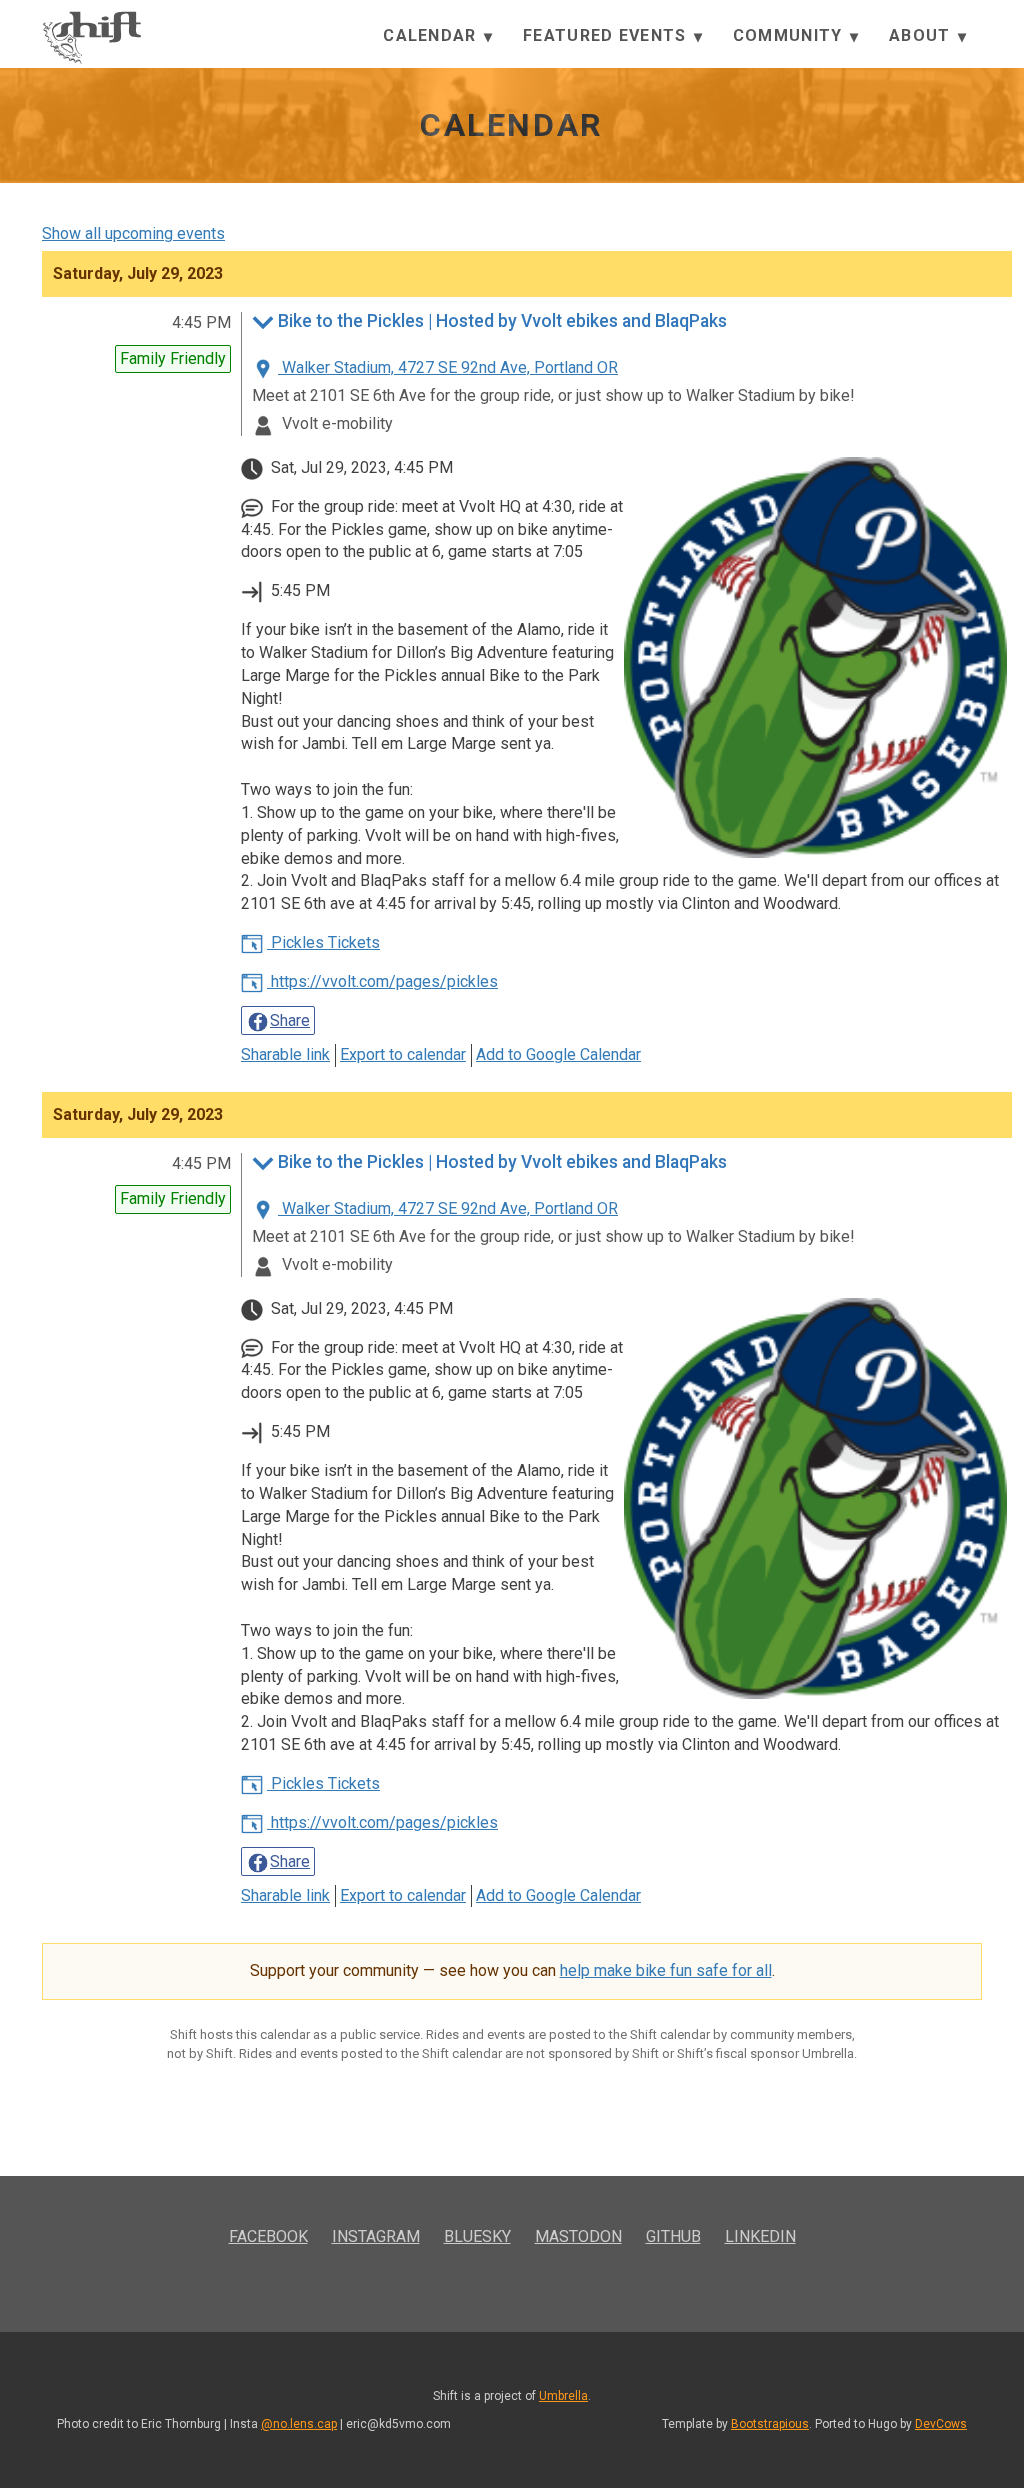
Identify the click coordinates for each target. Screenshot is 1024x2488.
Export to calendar (403, 1054)
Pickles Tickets (323, 942)
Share (290, 1020)
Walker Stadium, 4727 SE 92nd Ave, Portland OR (448, 367)
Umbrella (563, 2396)
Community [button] (790, 35)
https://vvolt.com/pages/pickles (382, 981)
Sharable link (285, 1054)
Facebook (268, 2236)
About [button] (922, 35)
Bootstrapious (770, 2424)
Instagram (376, 2236)
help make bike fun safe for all (666, 1970)
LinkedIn (760, 2236)
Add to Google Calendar (558, 1054)
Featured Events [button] (607, 35)
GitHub (673, 2236)
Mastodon (578, 2236)
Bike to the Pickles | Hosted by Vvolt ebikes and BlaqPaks (502, 321)
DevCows (941, 2424)
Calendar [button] (432, 35)
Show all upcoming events (133, 233)
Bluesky (477, 2236)
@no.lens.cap (299, 2424)
